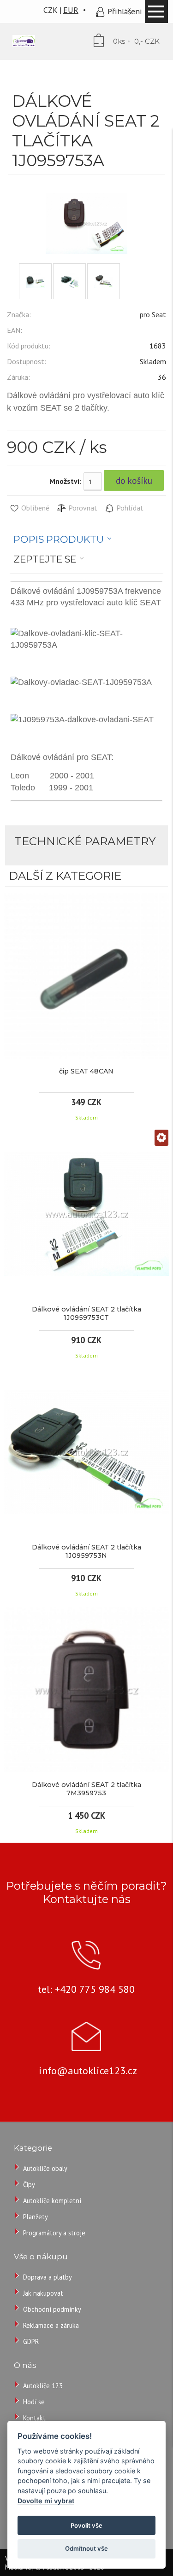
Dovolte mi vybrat (46, 2501)
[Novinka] (161, 1139)
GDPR (31, 2341)
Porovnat (82, 508)
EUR (71, 10)
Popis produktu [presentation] (59, 539)
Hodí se (34, 2402)
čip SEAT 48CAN (86, 1071)
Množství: (66, 481)
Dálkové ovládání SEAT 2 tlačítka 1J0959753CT (86, 1313)
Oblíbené (34, 508)
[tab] (63, 540)
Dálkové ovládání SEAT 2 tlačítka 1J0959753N (86, 1551)
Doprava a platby (48, 2277)
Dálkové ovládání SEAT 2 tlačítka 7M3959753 (86, 1789)
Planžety (36, 2217)
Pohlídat (129, 508)
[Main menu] (156, 12)
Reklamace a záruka (51, 2325)
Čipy (29, 2184)
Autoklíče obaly (45, 2168)
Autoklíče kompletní (52, 2201)
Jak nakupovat (43, 2293)
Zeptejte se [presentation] (45, 559)
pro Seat (153, 314)
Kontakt (34, 2418)
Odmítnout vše (86, 2548)
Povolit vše (86, 2525)
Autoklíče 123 (43, 2386)
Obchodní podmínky (52, 2309)
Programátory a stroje (54, 2233)
